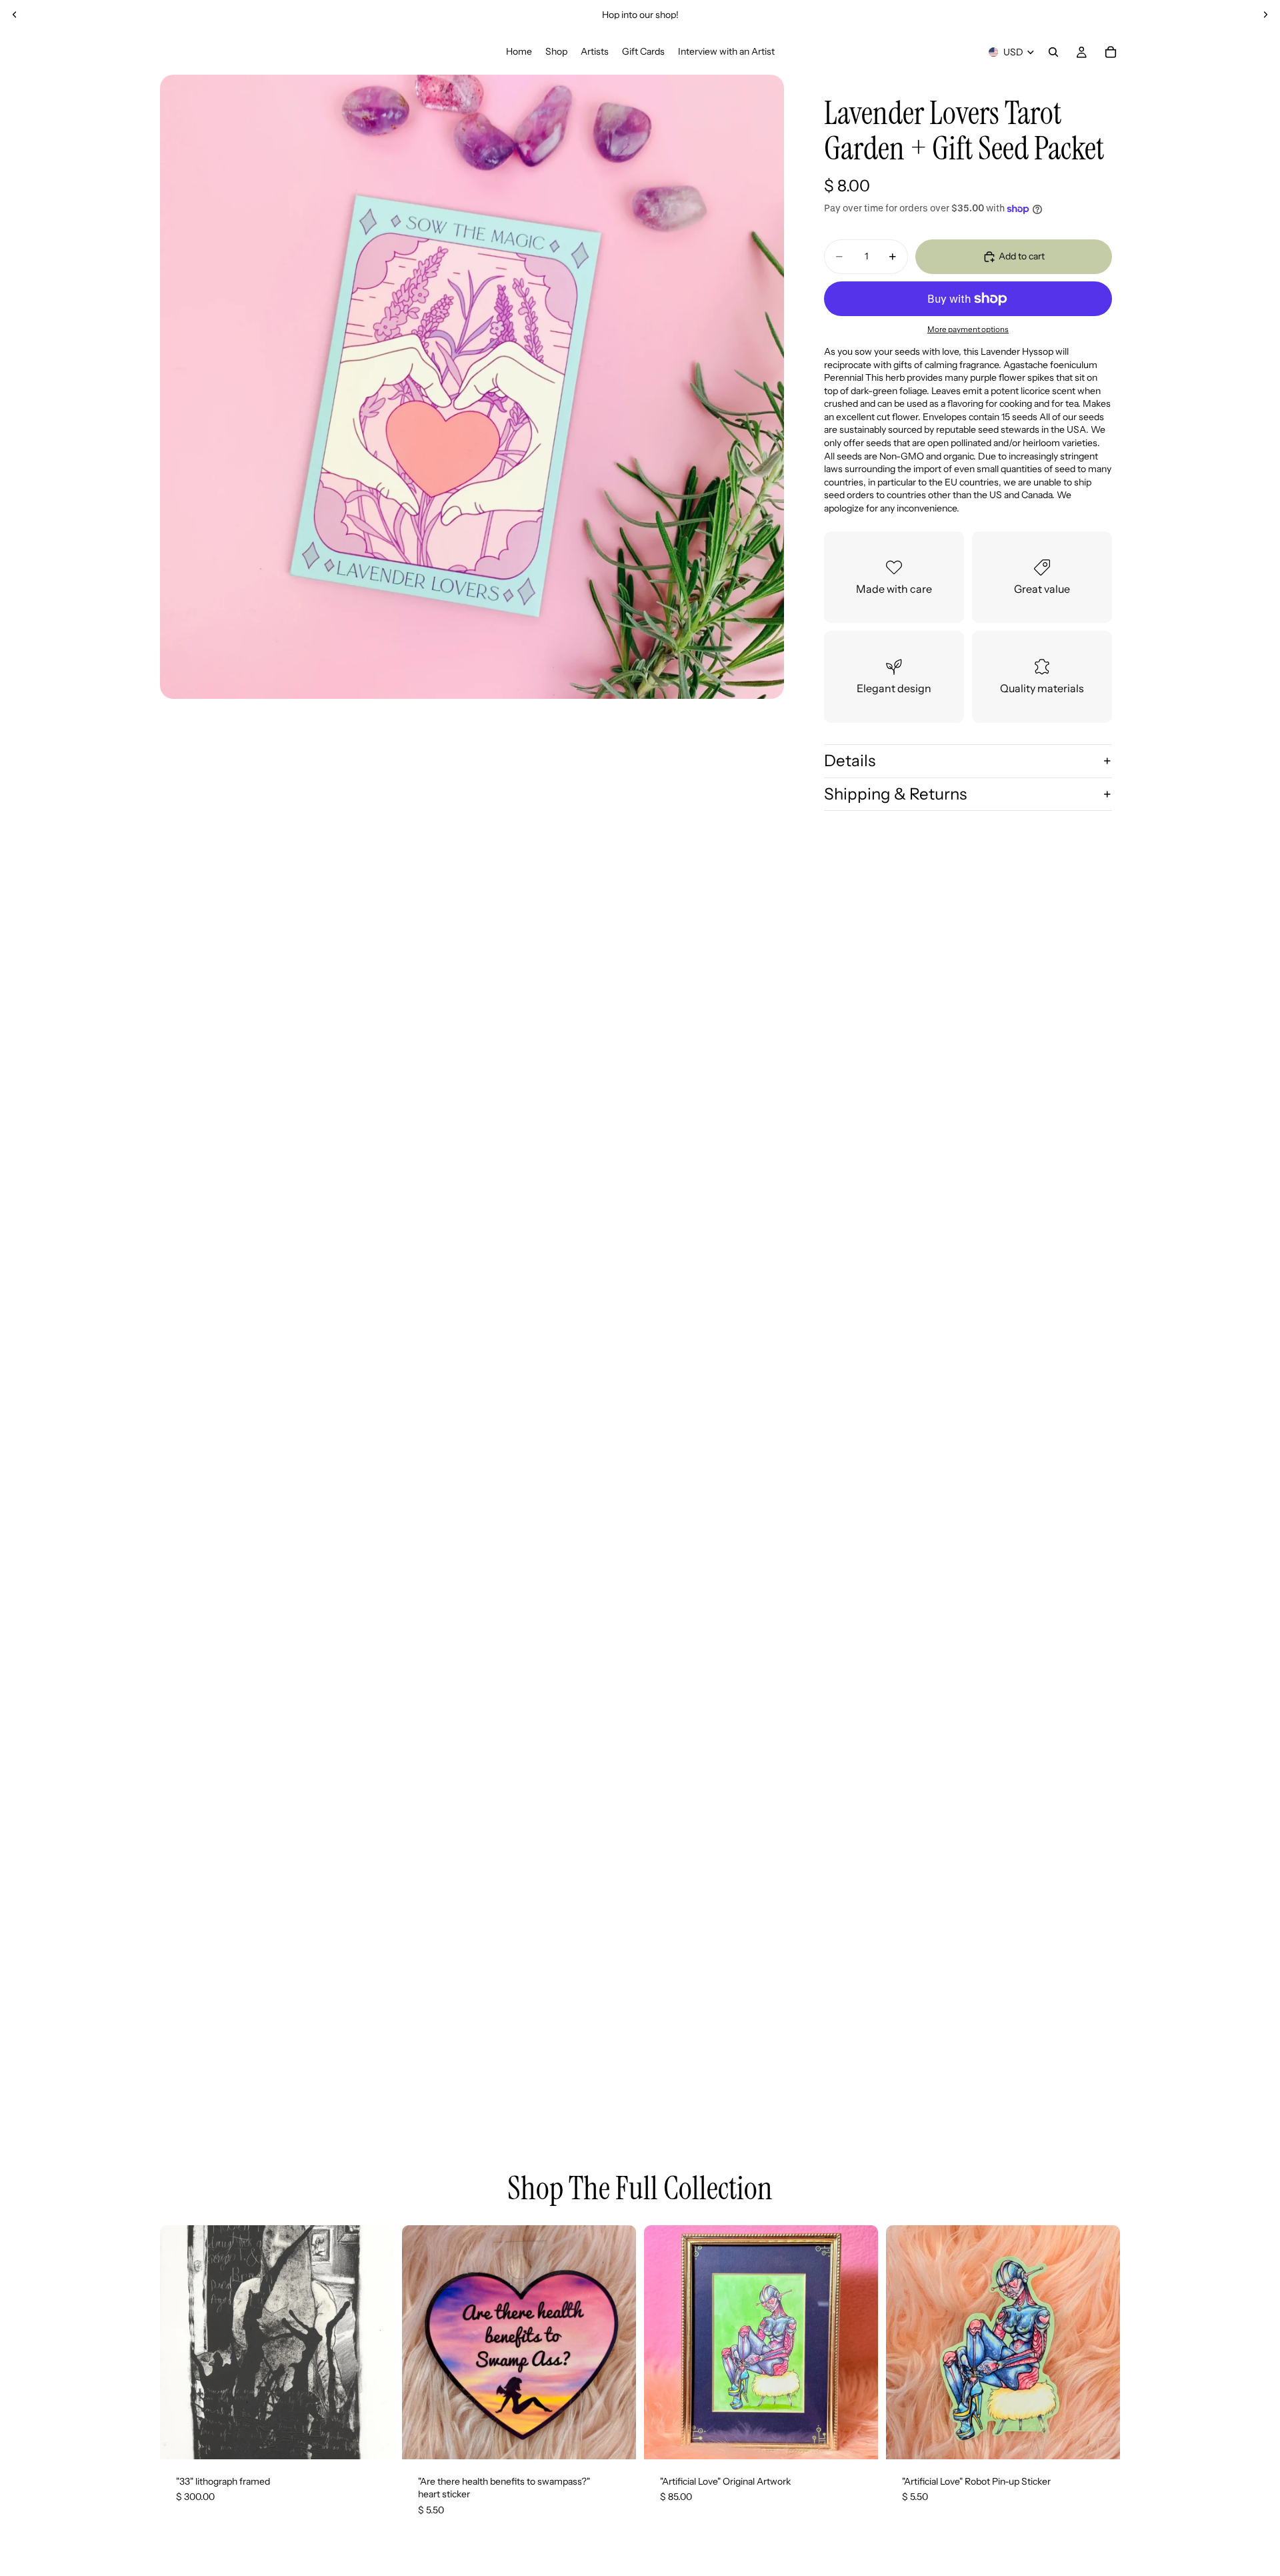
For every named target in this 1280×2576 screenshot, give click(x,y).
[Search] (1053, 52)
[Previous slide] (15, 15)
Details (850, 761)
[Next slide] (1265, 15)
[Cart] (1111, 52)
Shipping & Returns (895, 794)
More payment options (968, 329)
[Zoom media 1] (472, 387)
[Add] (373, 2439)
